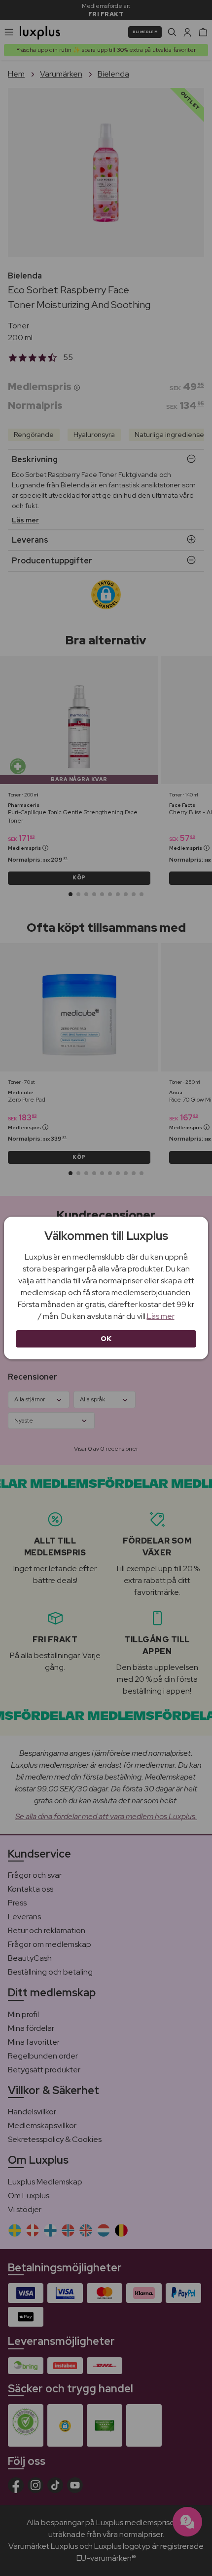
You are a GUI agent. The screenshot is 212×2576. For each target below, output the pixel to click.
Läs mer (161, 1316)
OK (106, 1339)
